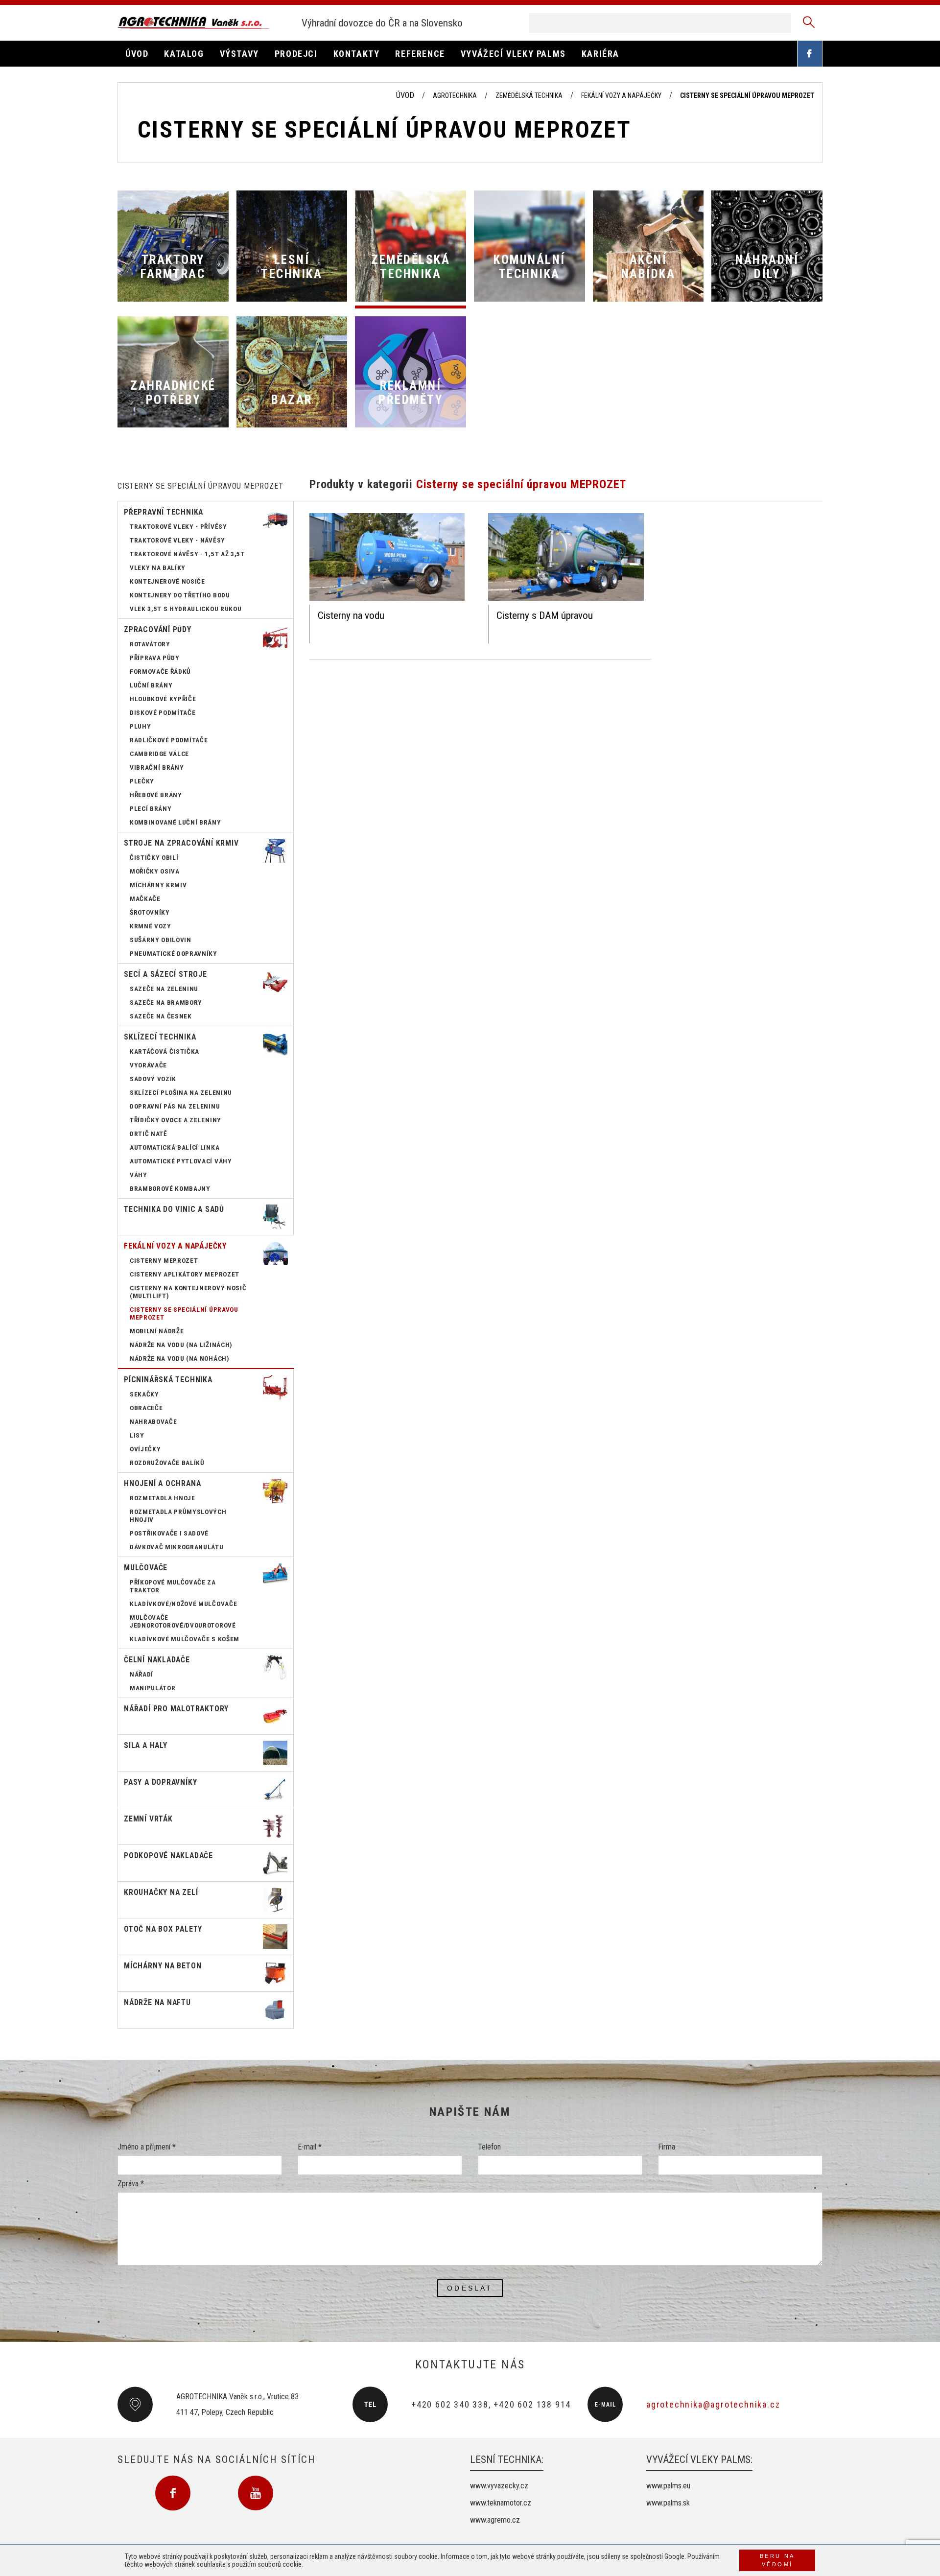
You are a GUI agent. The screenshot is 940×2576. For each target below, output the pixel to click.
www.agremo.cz (495, 2520)
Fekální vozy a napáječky (621, 95)
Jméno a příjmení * (147, 2147)
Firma (667, 2147)
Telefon (489, 2147)
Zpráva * (131, 2184)
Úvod (405, 95)
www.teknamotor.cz (501, 2503)
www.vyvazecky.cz (499, 2486)
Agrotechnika (455, 95)
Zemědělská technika (529, 95)
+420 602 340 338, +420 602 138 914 (491, 2404)
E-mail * (310, 2147)
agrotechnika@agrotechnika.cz (713, 2404)
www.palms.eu (668, 2486)
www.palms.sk (668, 2503)
